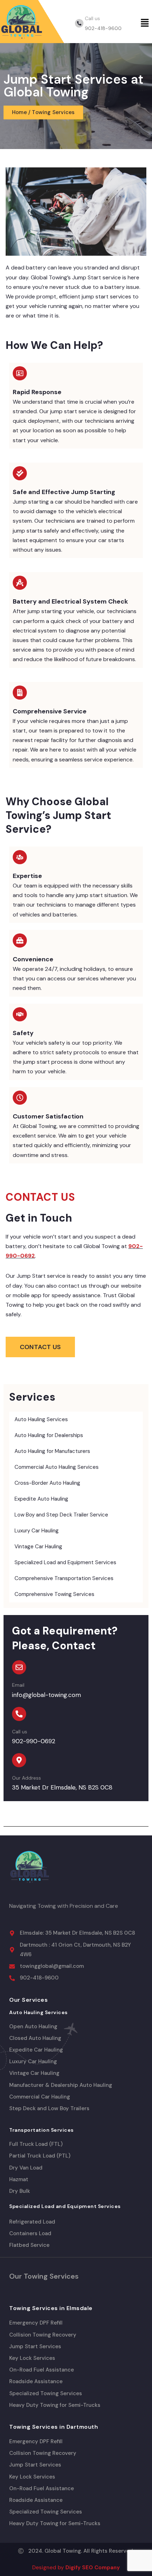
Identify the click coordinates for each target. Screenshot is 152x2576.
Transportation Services (42, 2130)
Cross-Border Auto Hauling (47, 1483)
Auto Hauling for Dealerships (49, 1435)
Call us (92, 18)
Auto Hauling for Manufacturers (52, 1451)
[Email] (19, 1667)
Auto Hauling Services (41, 1419)
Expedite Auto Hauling (41, 1499)
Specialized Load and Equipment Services (65, 1562)
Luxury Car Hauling (37, 1531)
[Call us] (79, 23)
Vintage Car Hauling (38, 1547)
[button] (145, 23)
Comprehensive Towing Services (54, 1594)
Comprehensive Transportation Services (64, 1578)
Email (18, 1685)
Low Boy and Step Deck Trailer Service (61, 1515)
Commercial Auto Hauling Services (57, 1467)
